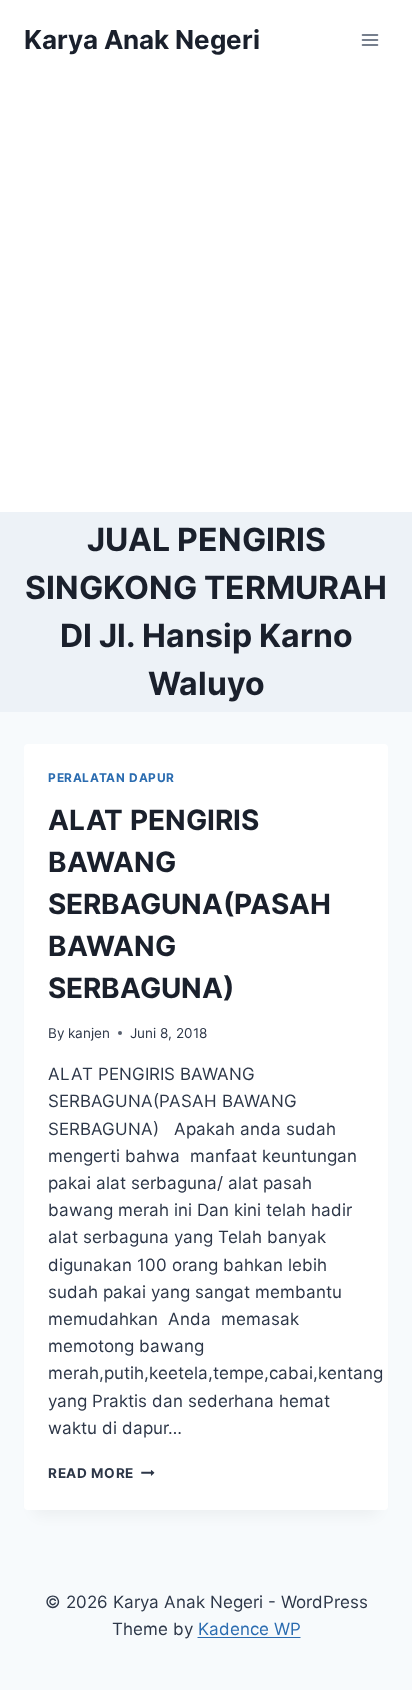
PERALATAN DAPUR (111, 777)
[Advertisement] (206, 296)
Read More (101, 1473)
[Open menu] (369, 39)
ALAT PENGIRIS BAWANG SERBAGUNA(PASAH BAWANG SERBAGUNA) (189, 904)
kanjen (89, 1033)
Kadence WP (249, 1629)
